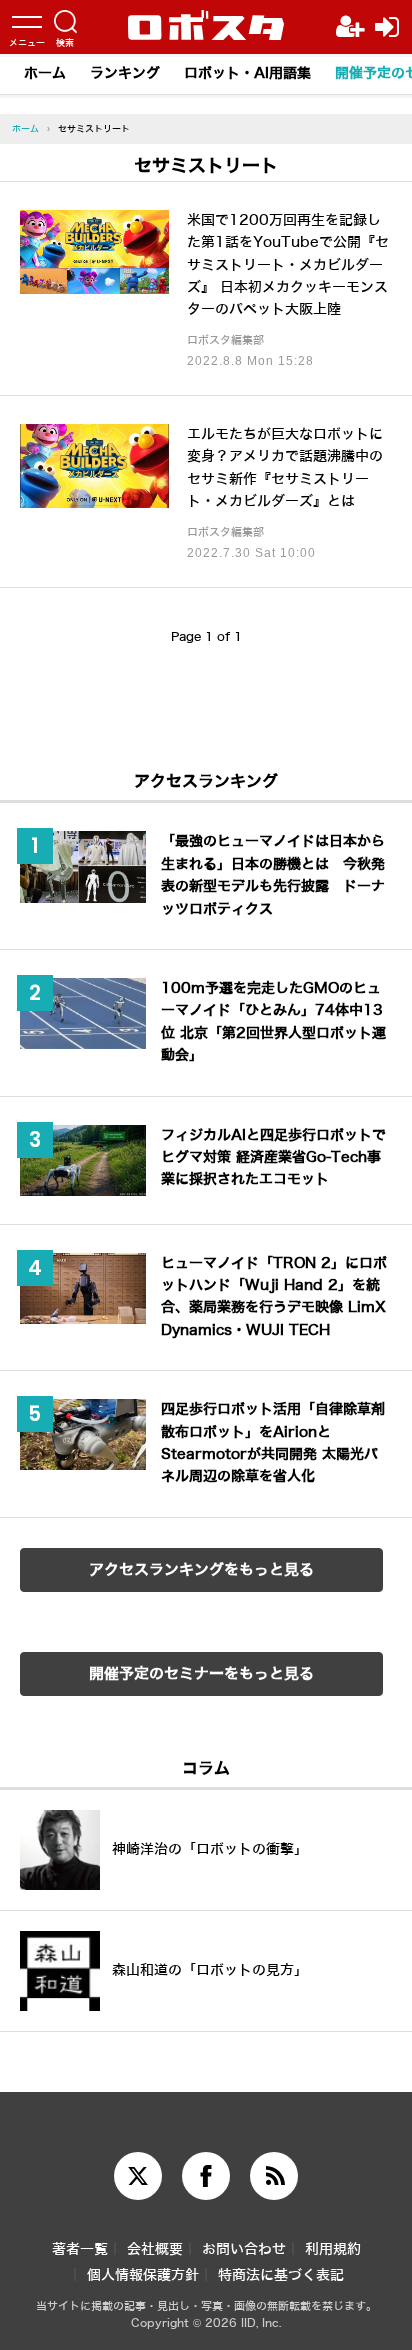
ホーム (45, 73)
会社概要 (155, 2249)
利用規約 (333, 2249)
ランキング (125, 73)
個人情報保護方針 (143, 2275)
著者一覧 (80, 2249)
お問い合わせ (244, 2249)
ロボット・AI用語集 (247, 73)
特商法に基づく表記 (281, 2275)
